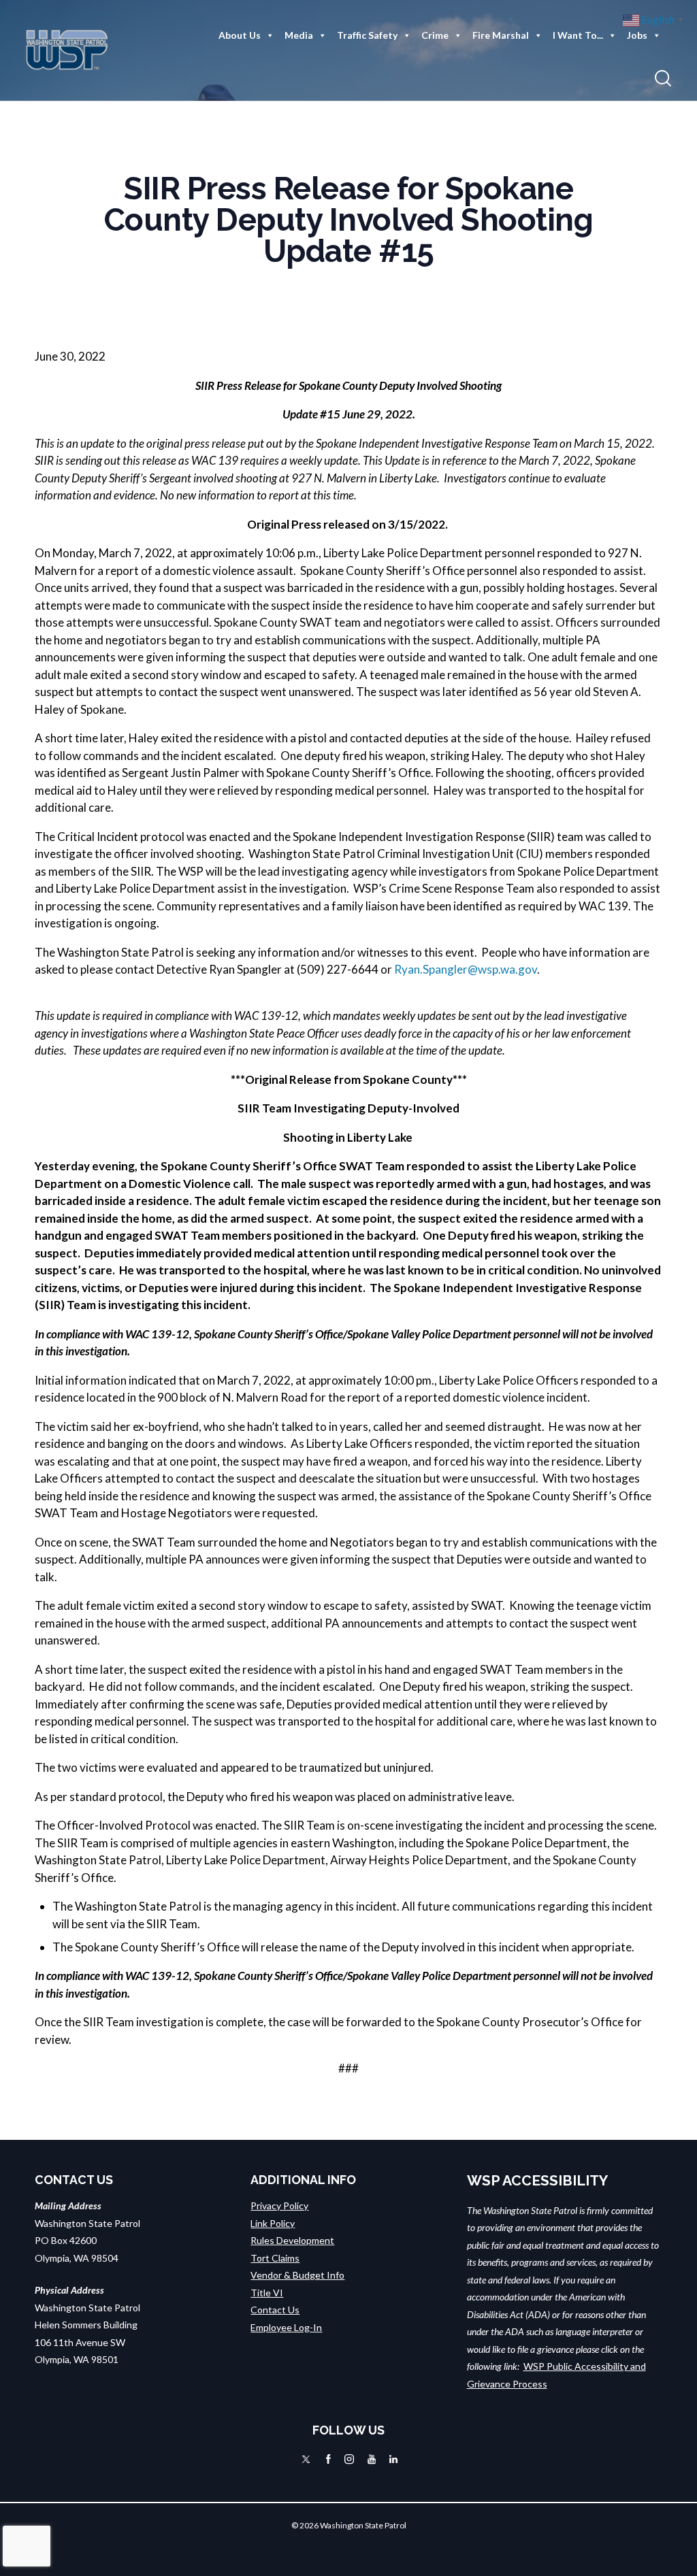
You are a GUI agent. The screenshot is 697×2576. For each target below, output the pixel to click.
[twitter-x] (306, 2459)
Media (299, 35)
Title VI (267, 2293)
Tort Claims (275, 2258)
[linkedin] (393, 2459)
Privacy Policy (279, 2206)
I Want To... (578, 35)
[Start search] (663, 79)
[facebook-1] (328, 2459)
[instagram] (349, 2459)
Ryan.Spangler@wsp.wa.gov (466, 969)
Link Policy (273, 2223)
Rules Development (292, 2240)
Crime (435, 35)
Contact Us (275, 2310)
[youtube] (372, 2459)
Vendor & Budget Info (297, 2275)
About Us (240, 35)
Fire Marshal (501, 35)
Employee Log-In (286, 2327)
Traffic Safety (367, 35)
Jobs (637, 35)
